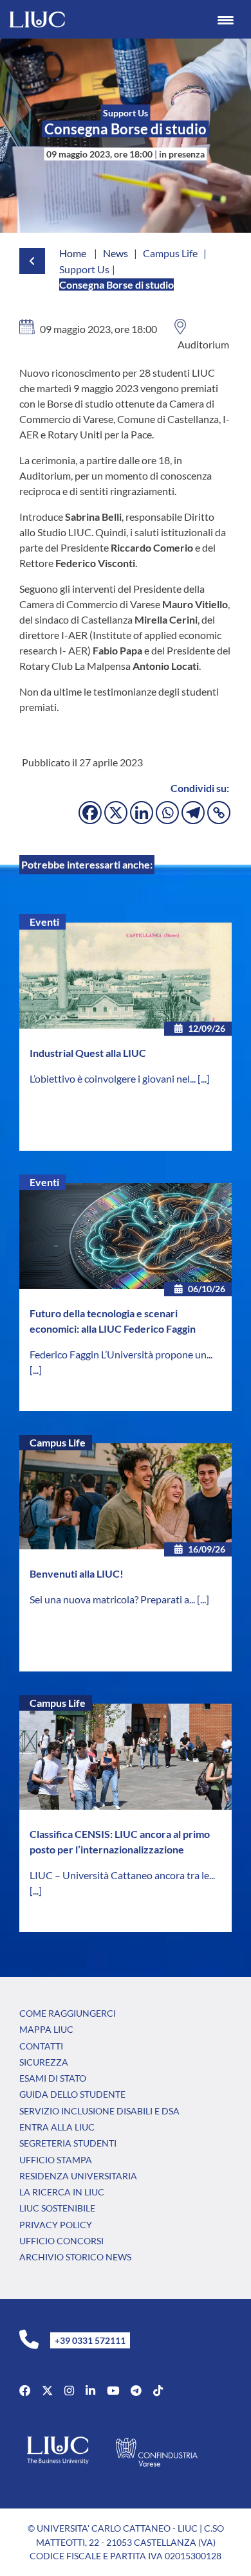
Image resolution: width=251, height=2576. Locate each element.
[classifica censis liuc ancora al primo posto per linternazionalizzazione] (126, 1757)
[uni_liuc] (69, 2391)
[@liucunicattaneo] (158, 2391)
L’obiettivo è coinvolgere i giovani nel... (114, 1078)
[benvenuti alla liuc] (126, 1496)
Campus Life (58, 1442)
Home (73, 253)
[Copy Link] (219, 813)
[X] (116, 813)
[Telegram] (193, 813)
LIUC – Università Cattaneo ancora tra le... (122, 1875)
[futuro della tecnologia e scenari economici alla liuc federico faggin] (126, 1236)
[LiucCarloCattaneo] (113, 2391)
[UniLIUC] (25, 2391)
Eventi (44, 922)
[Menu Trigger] (226, 19)
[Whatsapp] (167, 813)
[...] (204, 1078)
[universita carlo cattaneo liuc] (90, 2391)
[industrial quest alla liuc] (126, 976)
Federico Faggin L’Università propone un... (121, 1354)
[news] (20, 261)
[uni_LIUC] (136, 2391)
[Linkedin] (142, 813)
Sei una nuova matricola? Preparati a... (113, 1599)
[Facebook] (90, 813)
